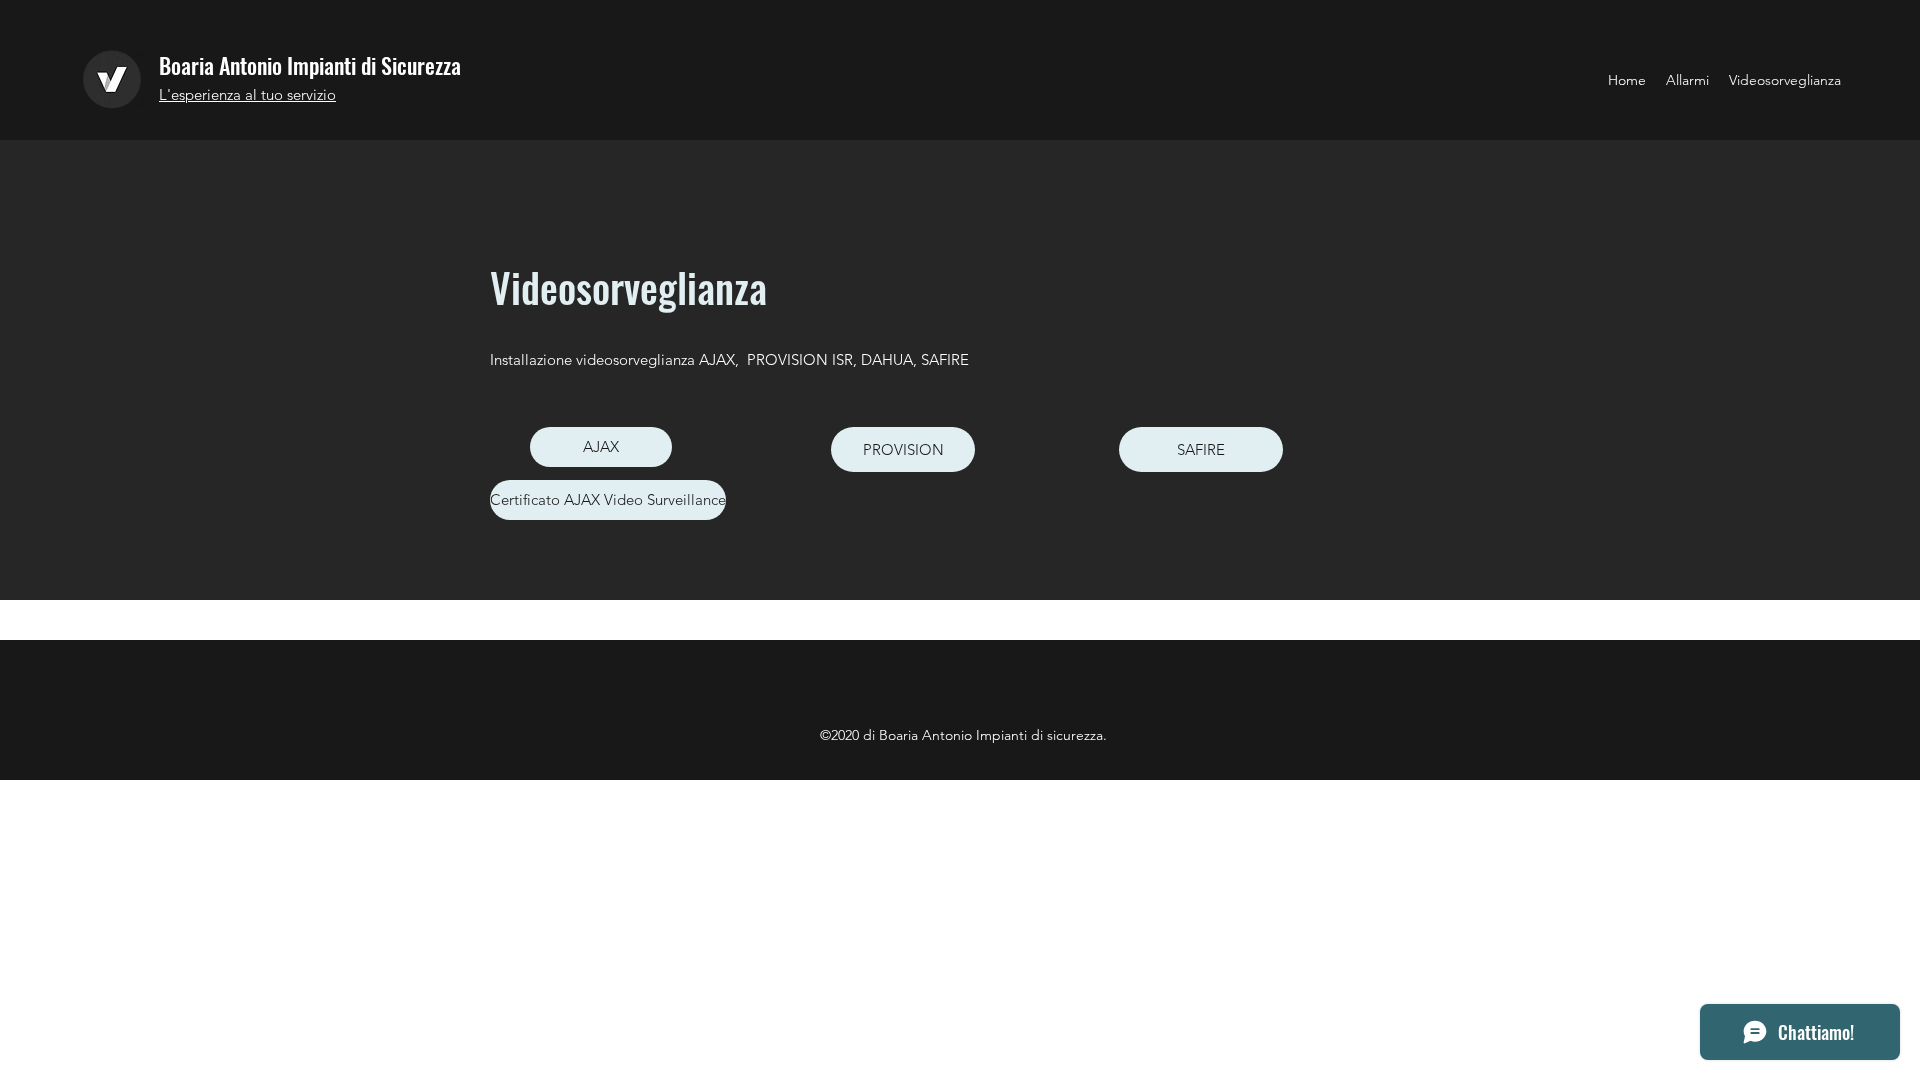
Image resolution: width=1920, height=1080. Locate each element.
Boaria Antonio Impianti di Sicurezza (310, 65)
